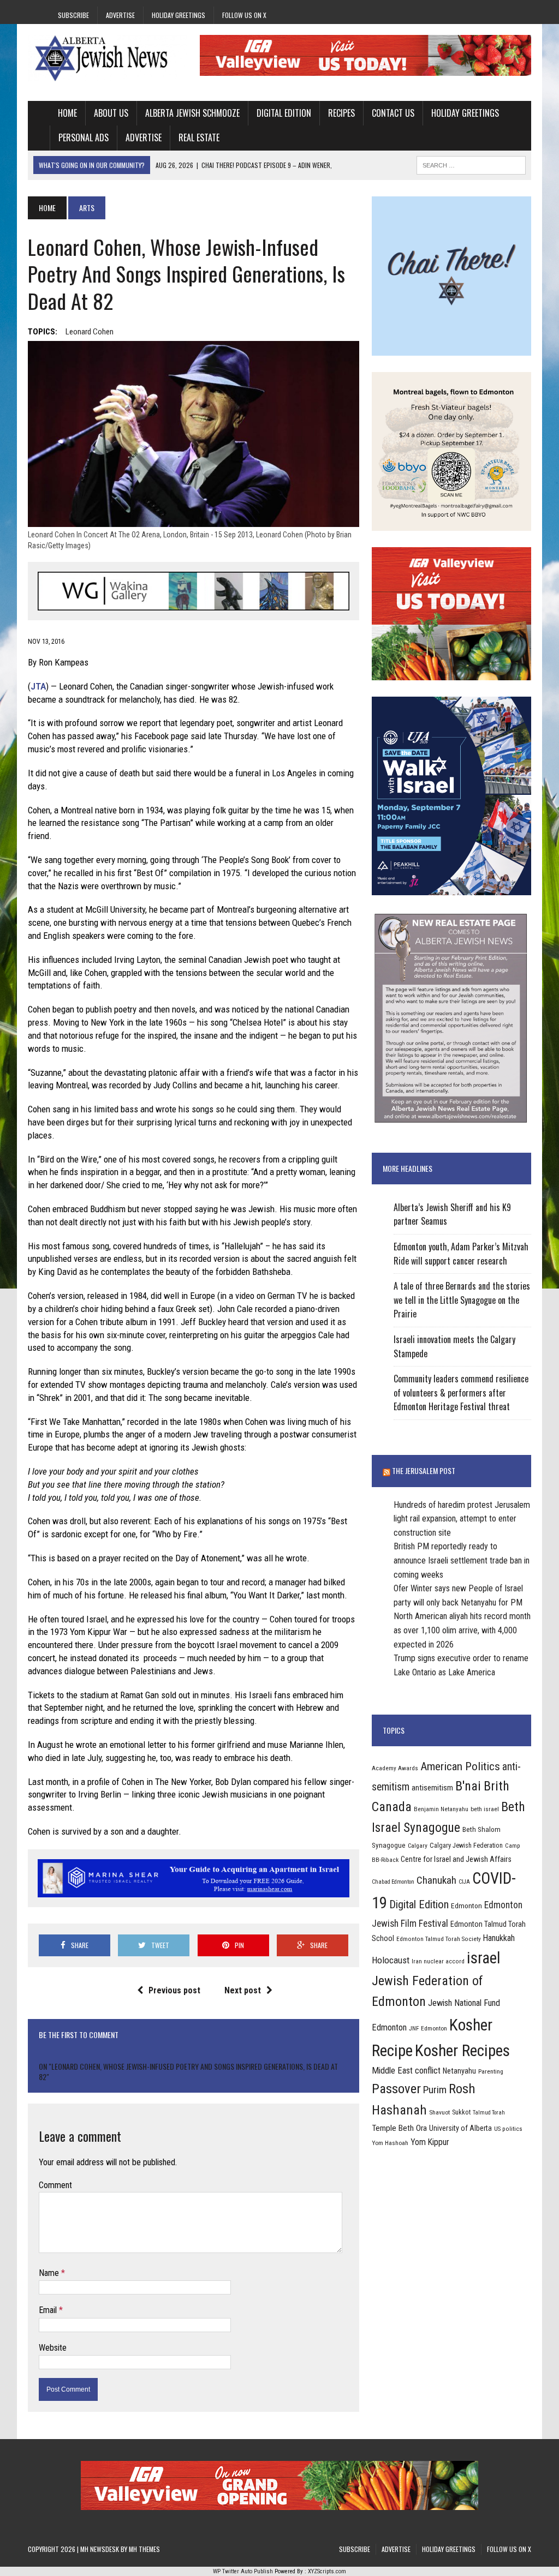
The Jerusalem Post (424, 1470)
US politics (508, 2129)
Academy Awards (395, 1768)
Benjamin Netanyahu (441, 1809)
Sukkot (461, 2112)
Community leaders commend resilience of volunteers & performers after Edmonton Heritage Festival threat (461, 1392)
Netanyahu (459, 2071)
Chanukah (436, 1880)
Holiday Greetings (179, 15)
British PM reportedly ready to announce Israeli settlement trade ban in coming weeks (462, 1560)
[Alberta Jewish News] (108, 58)
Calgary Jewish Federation (466, 1845)
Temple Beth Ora (399, 2128)
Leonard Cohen (90, 332)
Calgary (418, 1846)
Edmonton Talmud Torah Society (439, 1939)
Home (67, 113)
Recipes (341, 113)
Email (49, 2310)
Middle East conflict (406, 2071)
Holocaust (391, 1960)
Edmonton (466, 1906)
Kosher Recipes (462, 2051)
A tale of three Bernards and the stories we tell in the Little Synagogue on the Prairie (462, 1300)
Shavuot (439, 2112)
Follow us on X (244, 15)
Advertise (120, 15)
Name (50, 2273)
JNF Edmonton (428, 2028)
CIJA (464, 1882)
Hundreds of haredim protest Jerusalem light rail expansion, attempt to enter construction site (462, 1519)
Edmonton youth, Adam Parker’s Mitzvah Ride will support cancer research (461, 1254)
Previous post (174, 1990)
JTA (38, 686)
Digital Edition (284, 113)
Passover (396, 2089)
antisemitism (432, 1788)
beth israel (485, 1809)
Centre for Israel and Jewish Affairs (456, 1859)
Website (53, 2348)
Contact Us (393, 113)
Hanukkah (499, 1938)
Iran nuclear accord (438, 1961)
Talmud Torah (489, 2113)
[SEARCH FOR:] (471, 164)
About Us (111, 113)
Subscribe (73, 15)
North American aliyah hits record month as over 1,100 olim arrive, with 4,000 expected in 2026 (462, 1630)
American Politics (460, 1766)
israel (484, 1958)
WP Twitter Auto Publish (243, 2571)
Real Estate (199, 137)
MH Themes (144, 2549)
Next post (243, 1990)
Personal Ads (84, 137)
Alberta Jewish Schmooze (192, 113)
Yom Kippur (430, 2142)
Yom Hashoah (390, 2143)
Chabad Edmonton (393, 1882)
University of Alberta (460, 2128)
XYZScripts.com (327, 2571)
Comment (55, 2185)
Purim (435, 2090)
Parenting (491, 2071)
